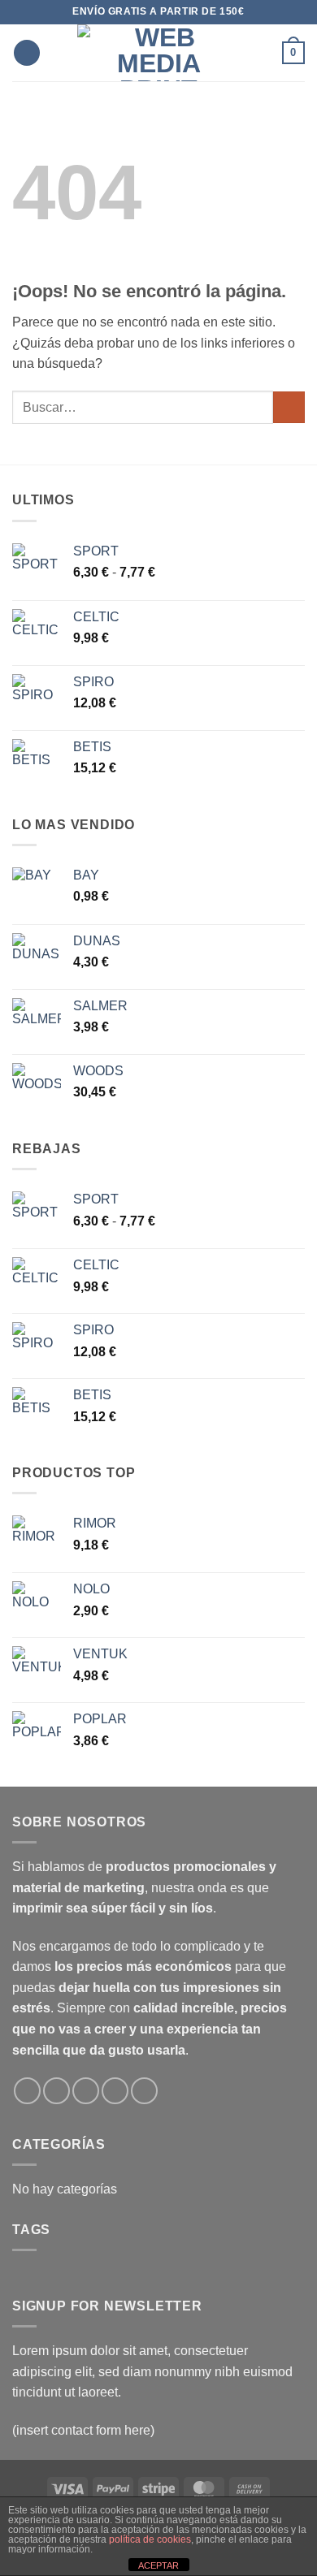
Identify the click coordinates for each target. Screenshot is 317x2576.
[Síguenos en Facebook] (27, 2091)
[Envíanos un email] (86, 2091)
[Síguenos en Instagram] (56, 2091)
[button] (27, 53)
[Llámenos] (115, 2091)
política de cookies (150, 2539)
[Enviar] (289, 407)
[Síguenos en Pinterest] (144, 2091)
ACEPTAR (158, 2565)
